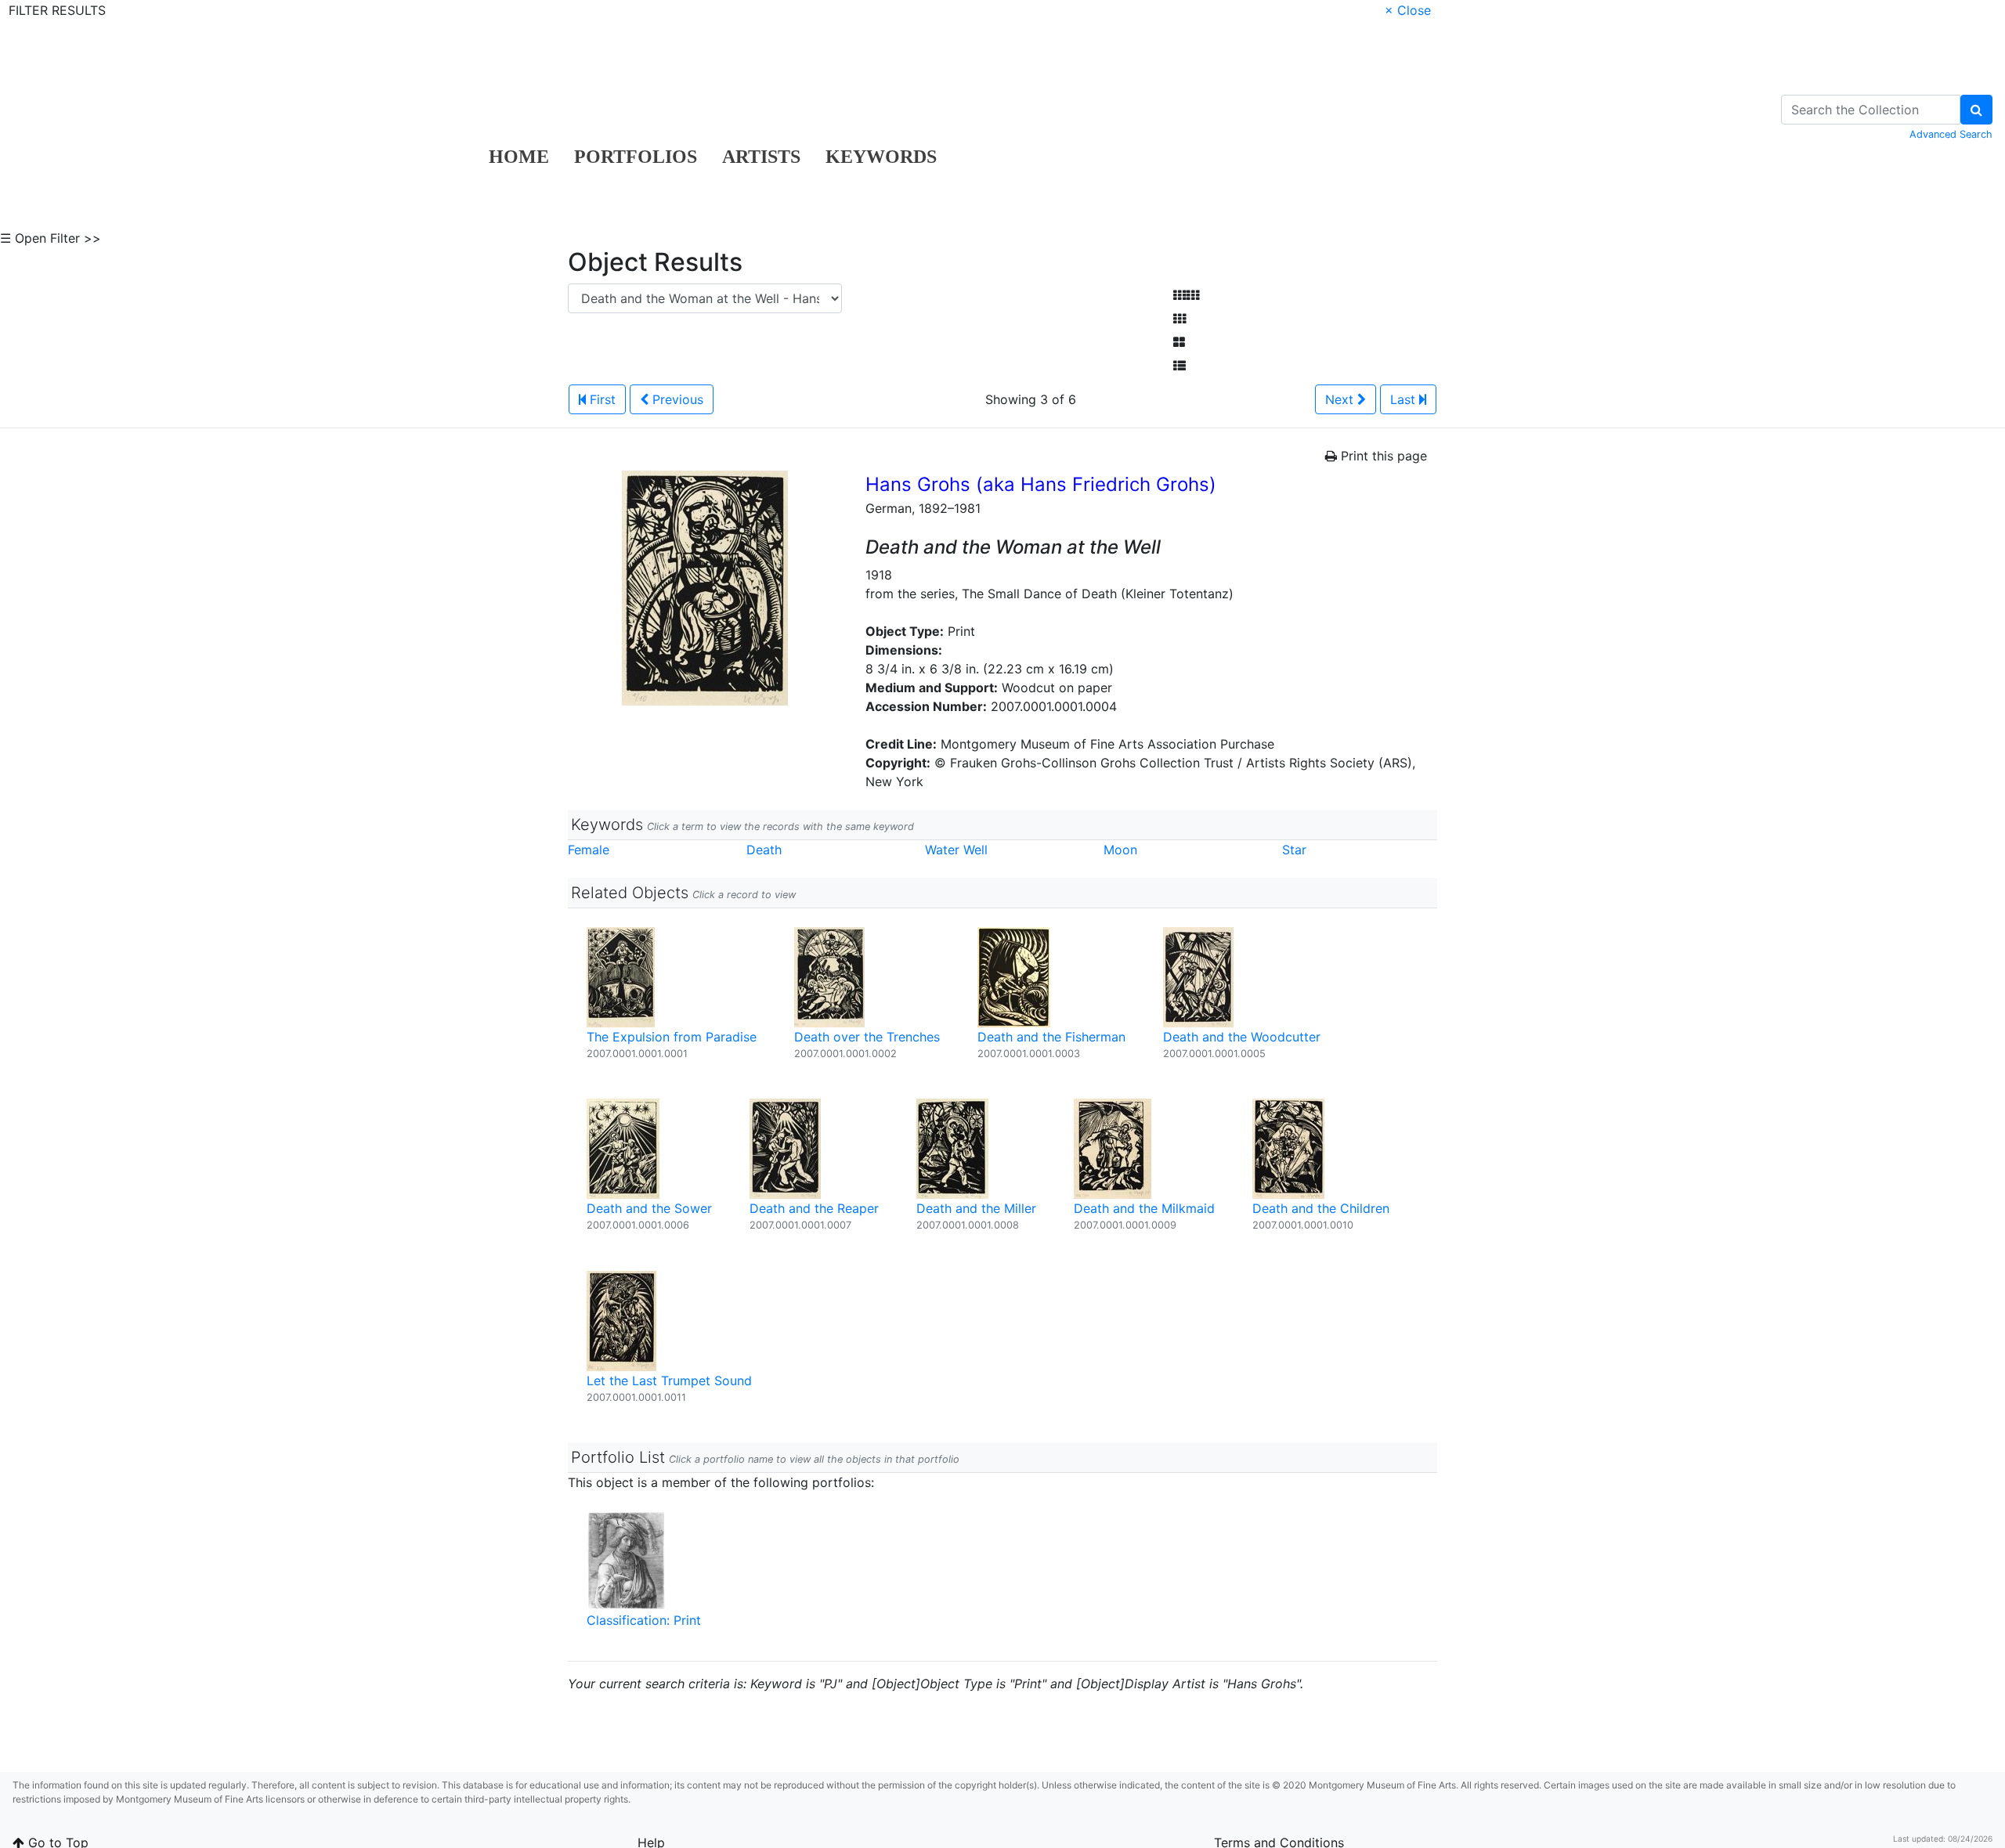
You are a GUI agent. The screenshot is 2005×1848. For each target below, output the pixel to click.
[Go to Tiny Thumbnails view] (1186, 295)
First (601, 399)
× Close (1408, 10)
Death (764, 850)
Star (1294, 850)
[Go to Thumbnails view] (1180, 319)
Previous (676, 399)
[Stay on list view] (1180, 366)
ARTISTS (761, 157)
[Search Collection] (1976, 110)
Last (1405, 399)
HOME (519, 157)
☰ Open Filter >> (51, 238)
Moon (1120, 850)
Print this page (1382, 456)
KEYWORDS (881, 157)
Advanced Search (1951, 134)
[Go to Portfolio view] (1179, 342)
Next (1341, 399)
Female (589, 850)
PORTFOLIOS (636, 157)
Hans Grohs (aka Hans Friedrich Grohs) (1041, 484)
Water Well (956, 850)
